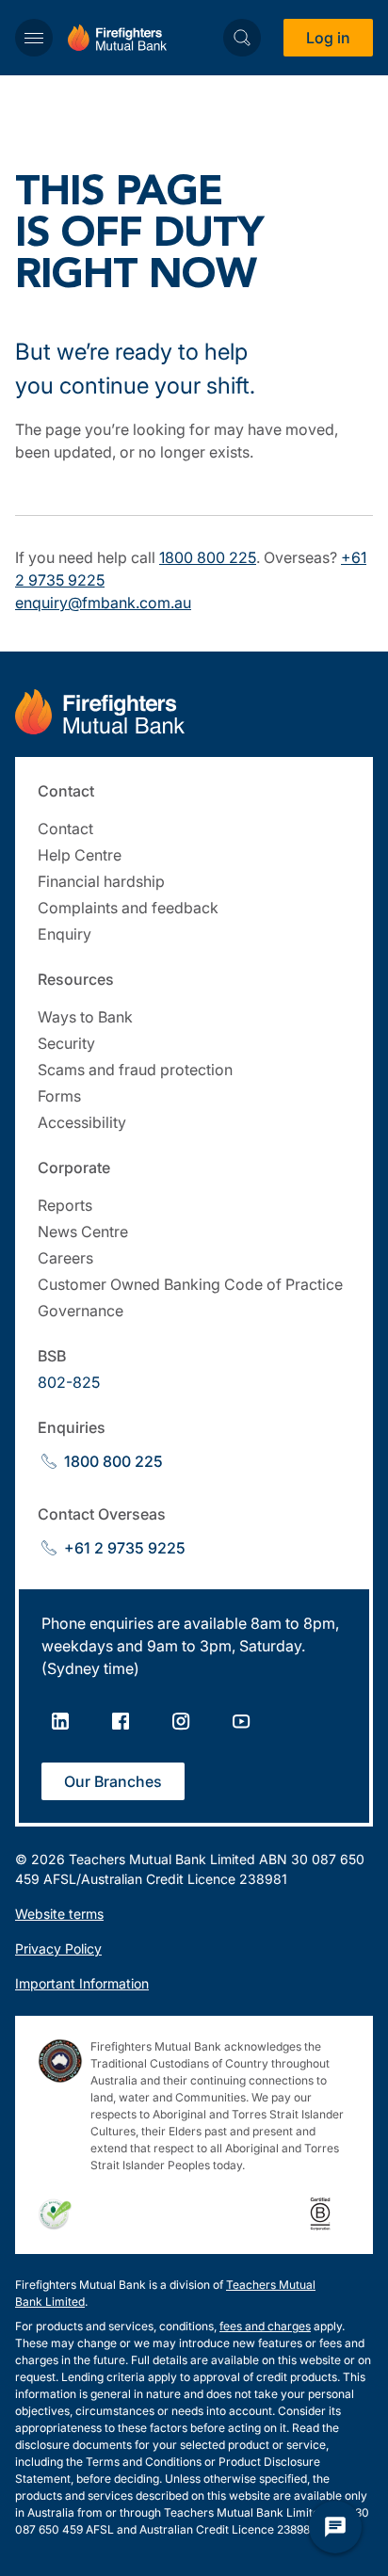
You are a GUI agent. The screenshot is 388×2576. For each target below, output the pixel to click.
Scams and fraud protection (135, 1070)
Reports (65, 1205)
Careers (65, 1258)
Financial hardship (101, 881)
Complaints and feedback (128, 908)
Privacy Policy (58, 1948)
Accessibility (82, 1122)
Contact (65, 829)
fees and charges (265, 2326)
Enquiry (65, 934)
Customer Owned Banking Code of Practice (190, 1284)
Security (66, 1043)
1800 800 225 (208, 557)
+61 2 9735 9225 (125, 1548)
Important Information (82, 1983)
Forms (59, 1096)
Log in (328, 38)
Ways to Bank (85, 1017)
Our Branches (113, 1781)
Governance (81, 1311)
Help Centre (80, 855)
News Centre (83, 1232)
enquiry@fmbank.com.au (103, 603)
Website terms (59, 1914)
